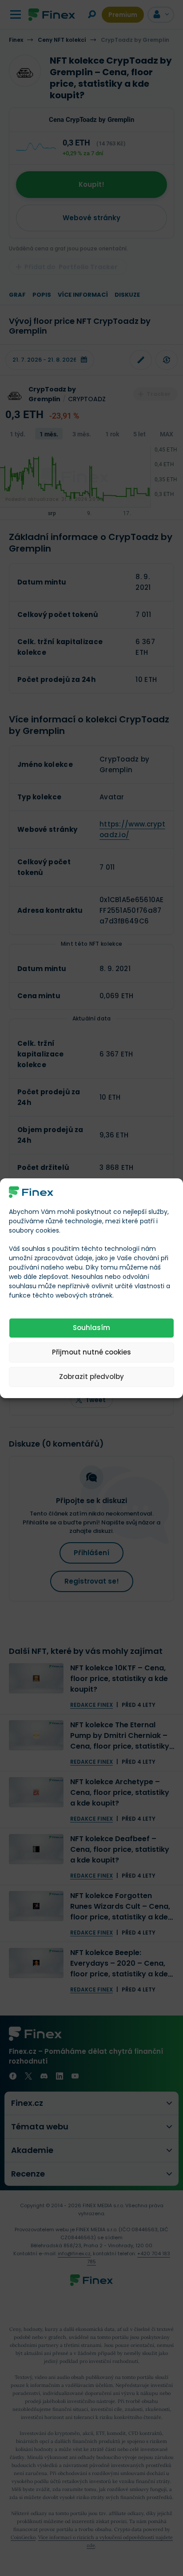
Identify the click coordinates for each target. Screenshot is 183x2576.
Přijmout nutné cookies (91, 1352)
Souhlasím (91, 1328)
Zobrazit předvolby (91, 1377)
